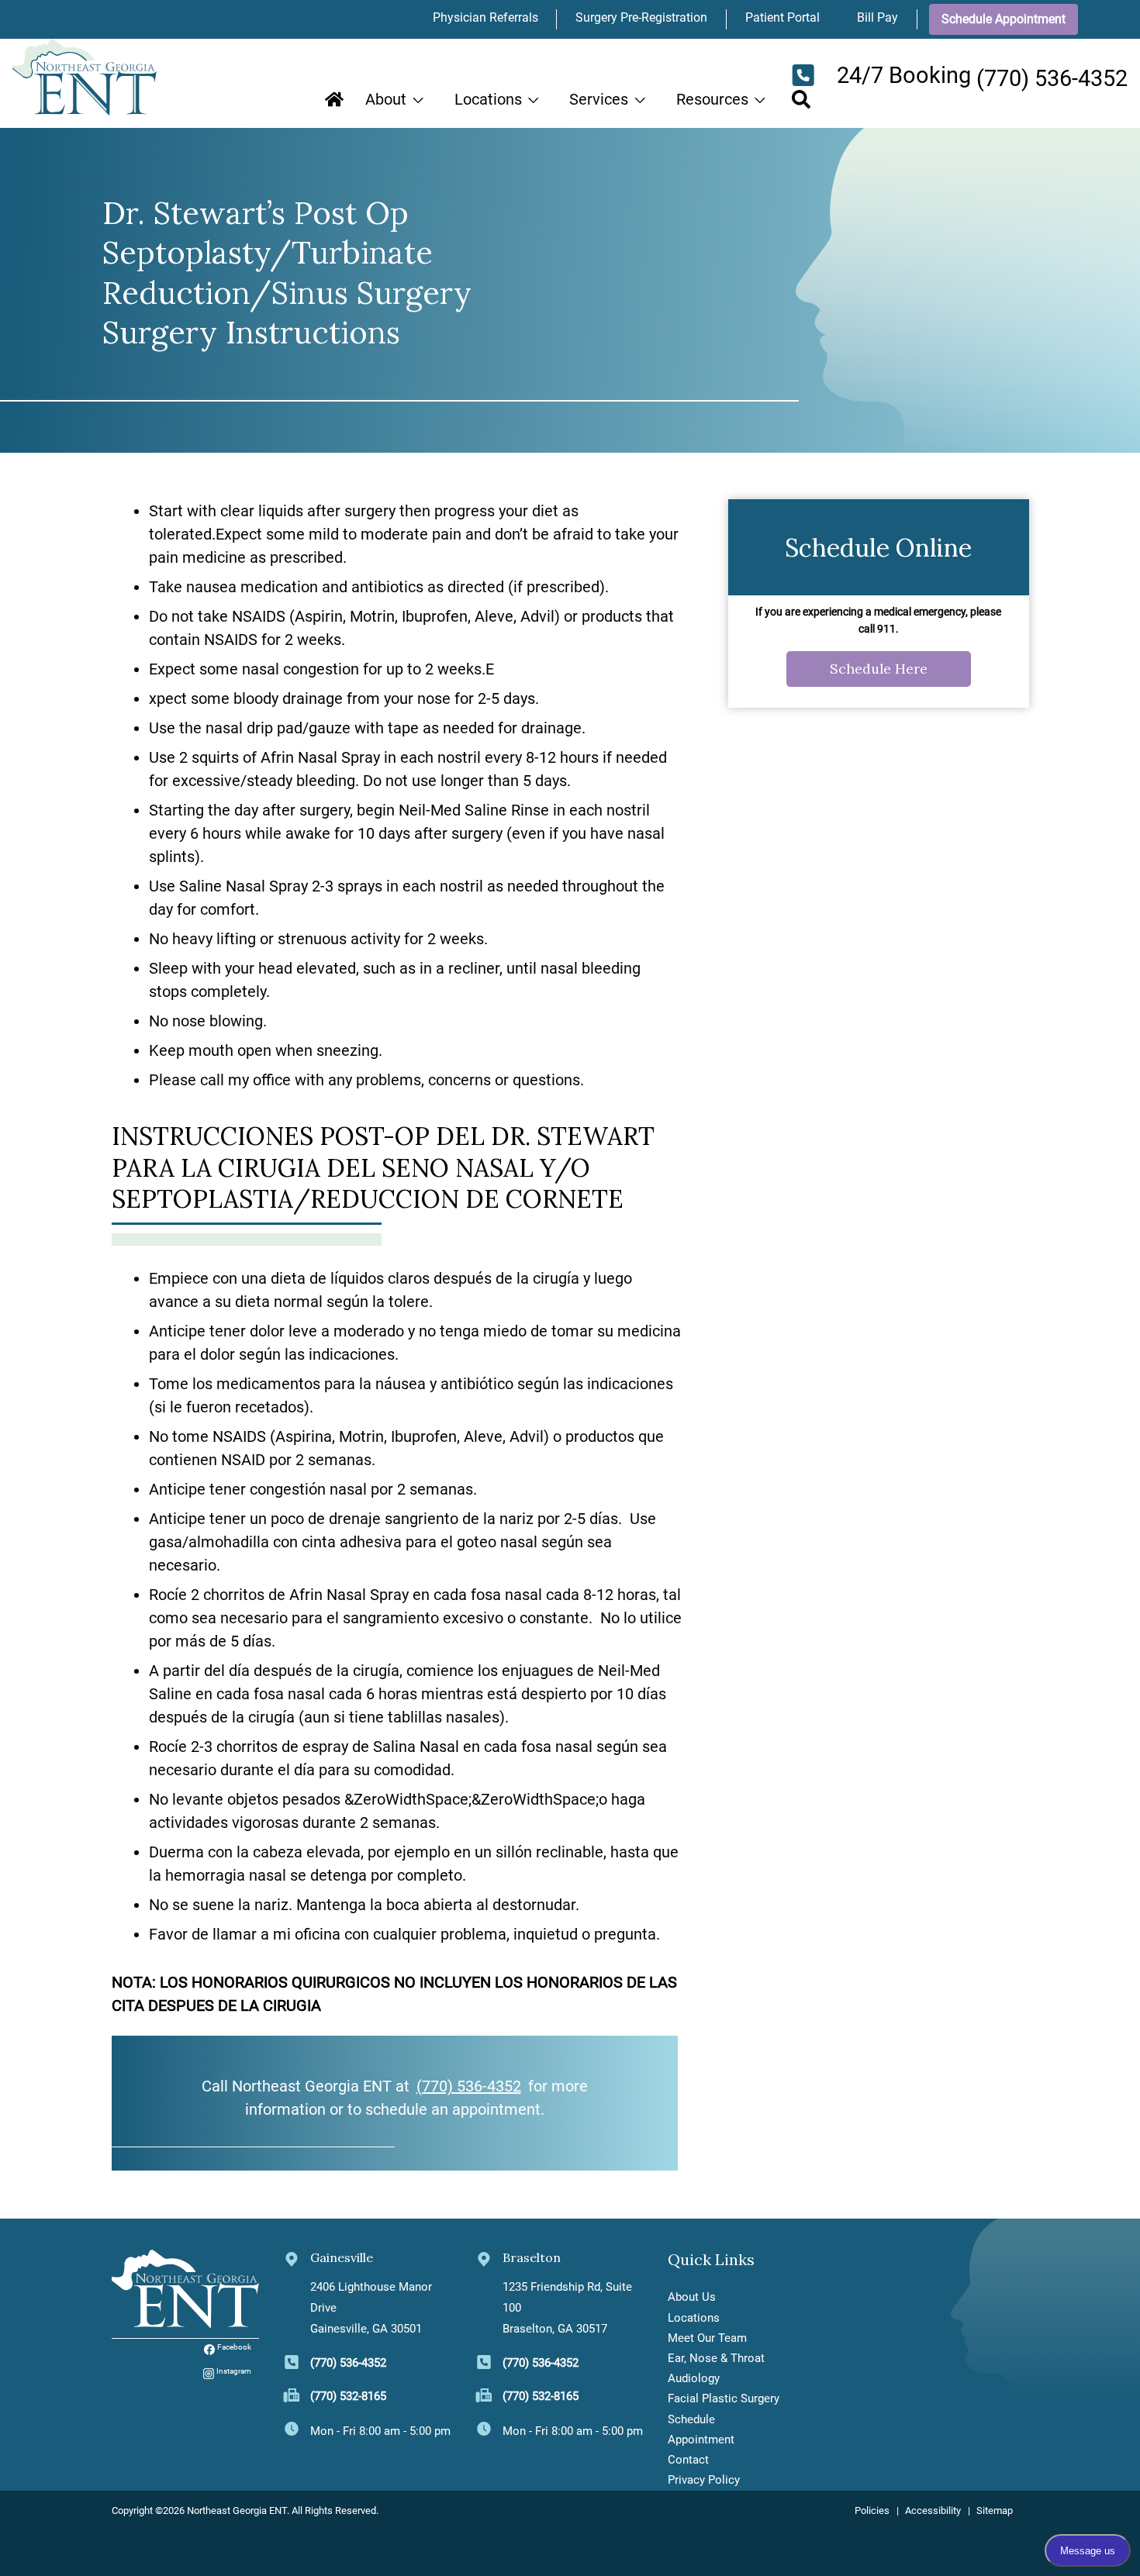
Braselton (532, 2257)
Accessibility (933, 2510)
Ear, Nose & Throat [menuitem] (716, 2359)
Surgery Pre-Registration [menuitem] (641, 17)
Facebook (234, 2347)
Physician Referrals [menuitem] (485, 17)
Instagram (234, 2371)
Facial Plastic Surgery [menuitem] (724, 2399)
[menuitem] (334, 99)
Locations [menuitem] (694, 2318)
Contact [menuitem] (688, 2460)
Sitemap (995, 2510)
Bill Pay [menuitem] (877, 17)
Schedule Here (879, 669)
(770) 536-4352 (469, 2086)
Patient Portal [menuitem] (782, 17)
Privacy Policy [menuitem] (704, 2480)
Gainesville (342, 2257)
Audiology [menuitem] (694, 2379)
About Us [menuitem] (692, 2297)
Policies (872, 2510)
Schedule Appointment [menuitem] (1004, 19)
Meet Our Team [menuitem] (707, 2338)
